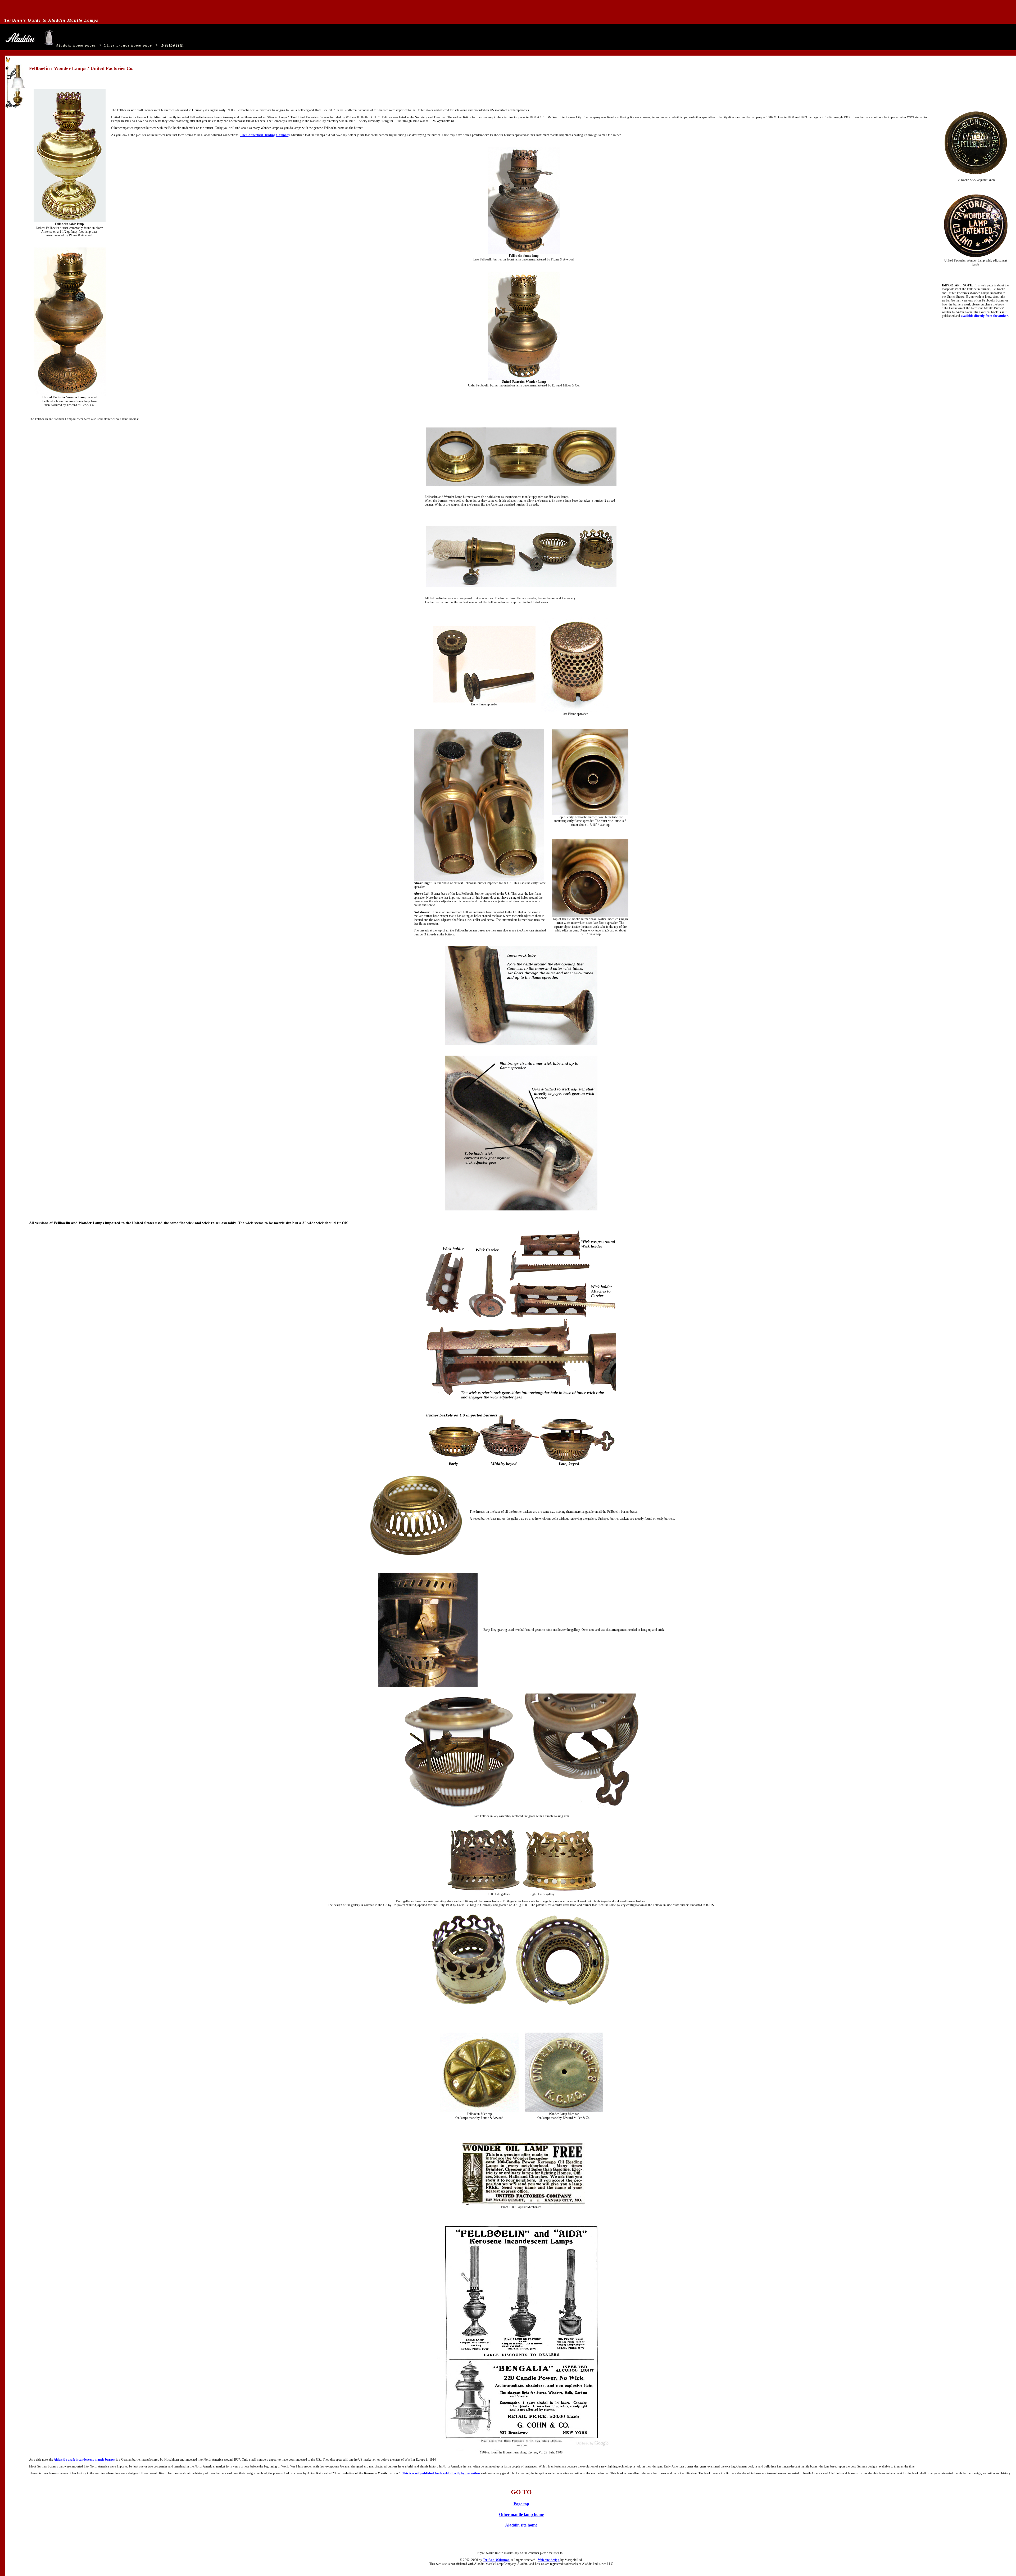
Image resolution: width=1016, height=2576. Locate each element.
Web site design (549, 2560)
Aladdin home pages (76, 45)
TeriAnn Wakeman (496, 2560)
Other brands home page (128, 45)
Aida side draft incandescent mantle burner (84, 2460)
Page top (521, 2504)
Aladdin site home (521, 2525)
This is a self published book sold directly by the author (441, 2473)
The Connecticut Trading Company (265, 135)
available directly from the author (985, 316)
